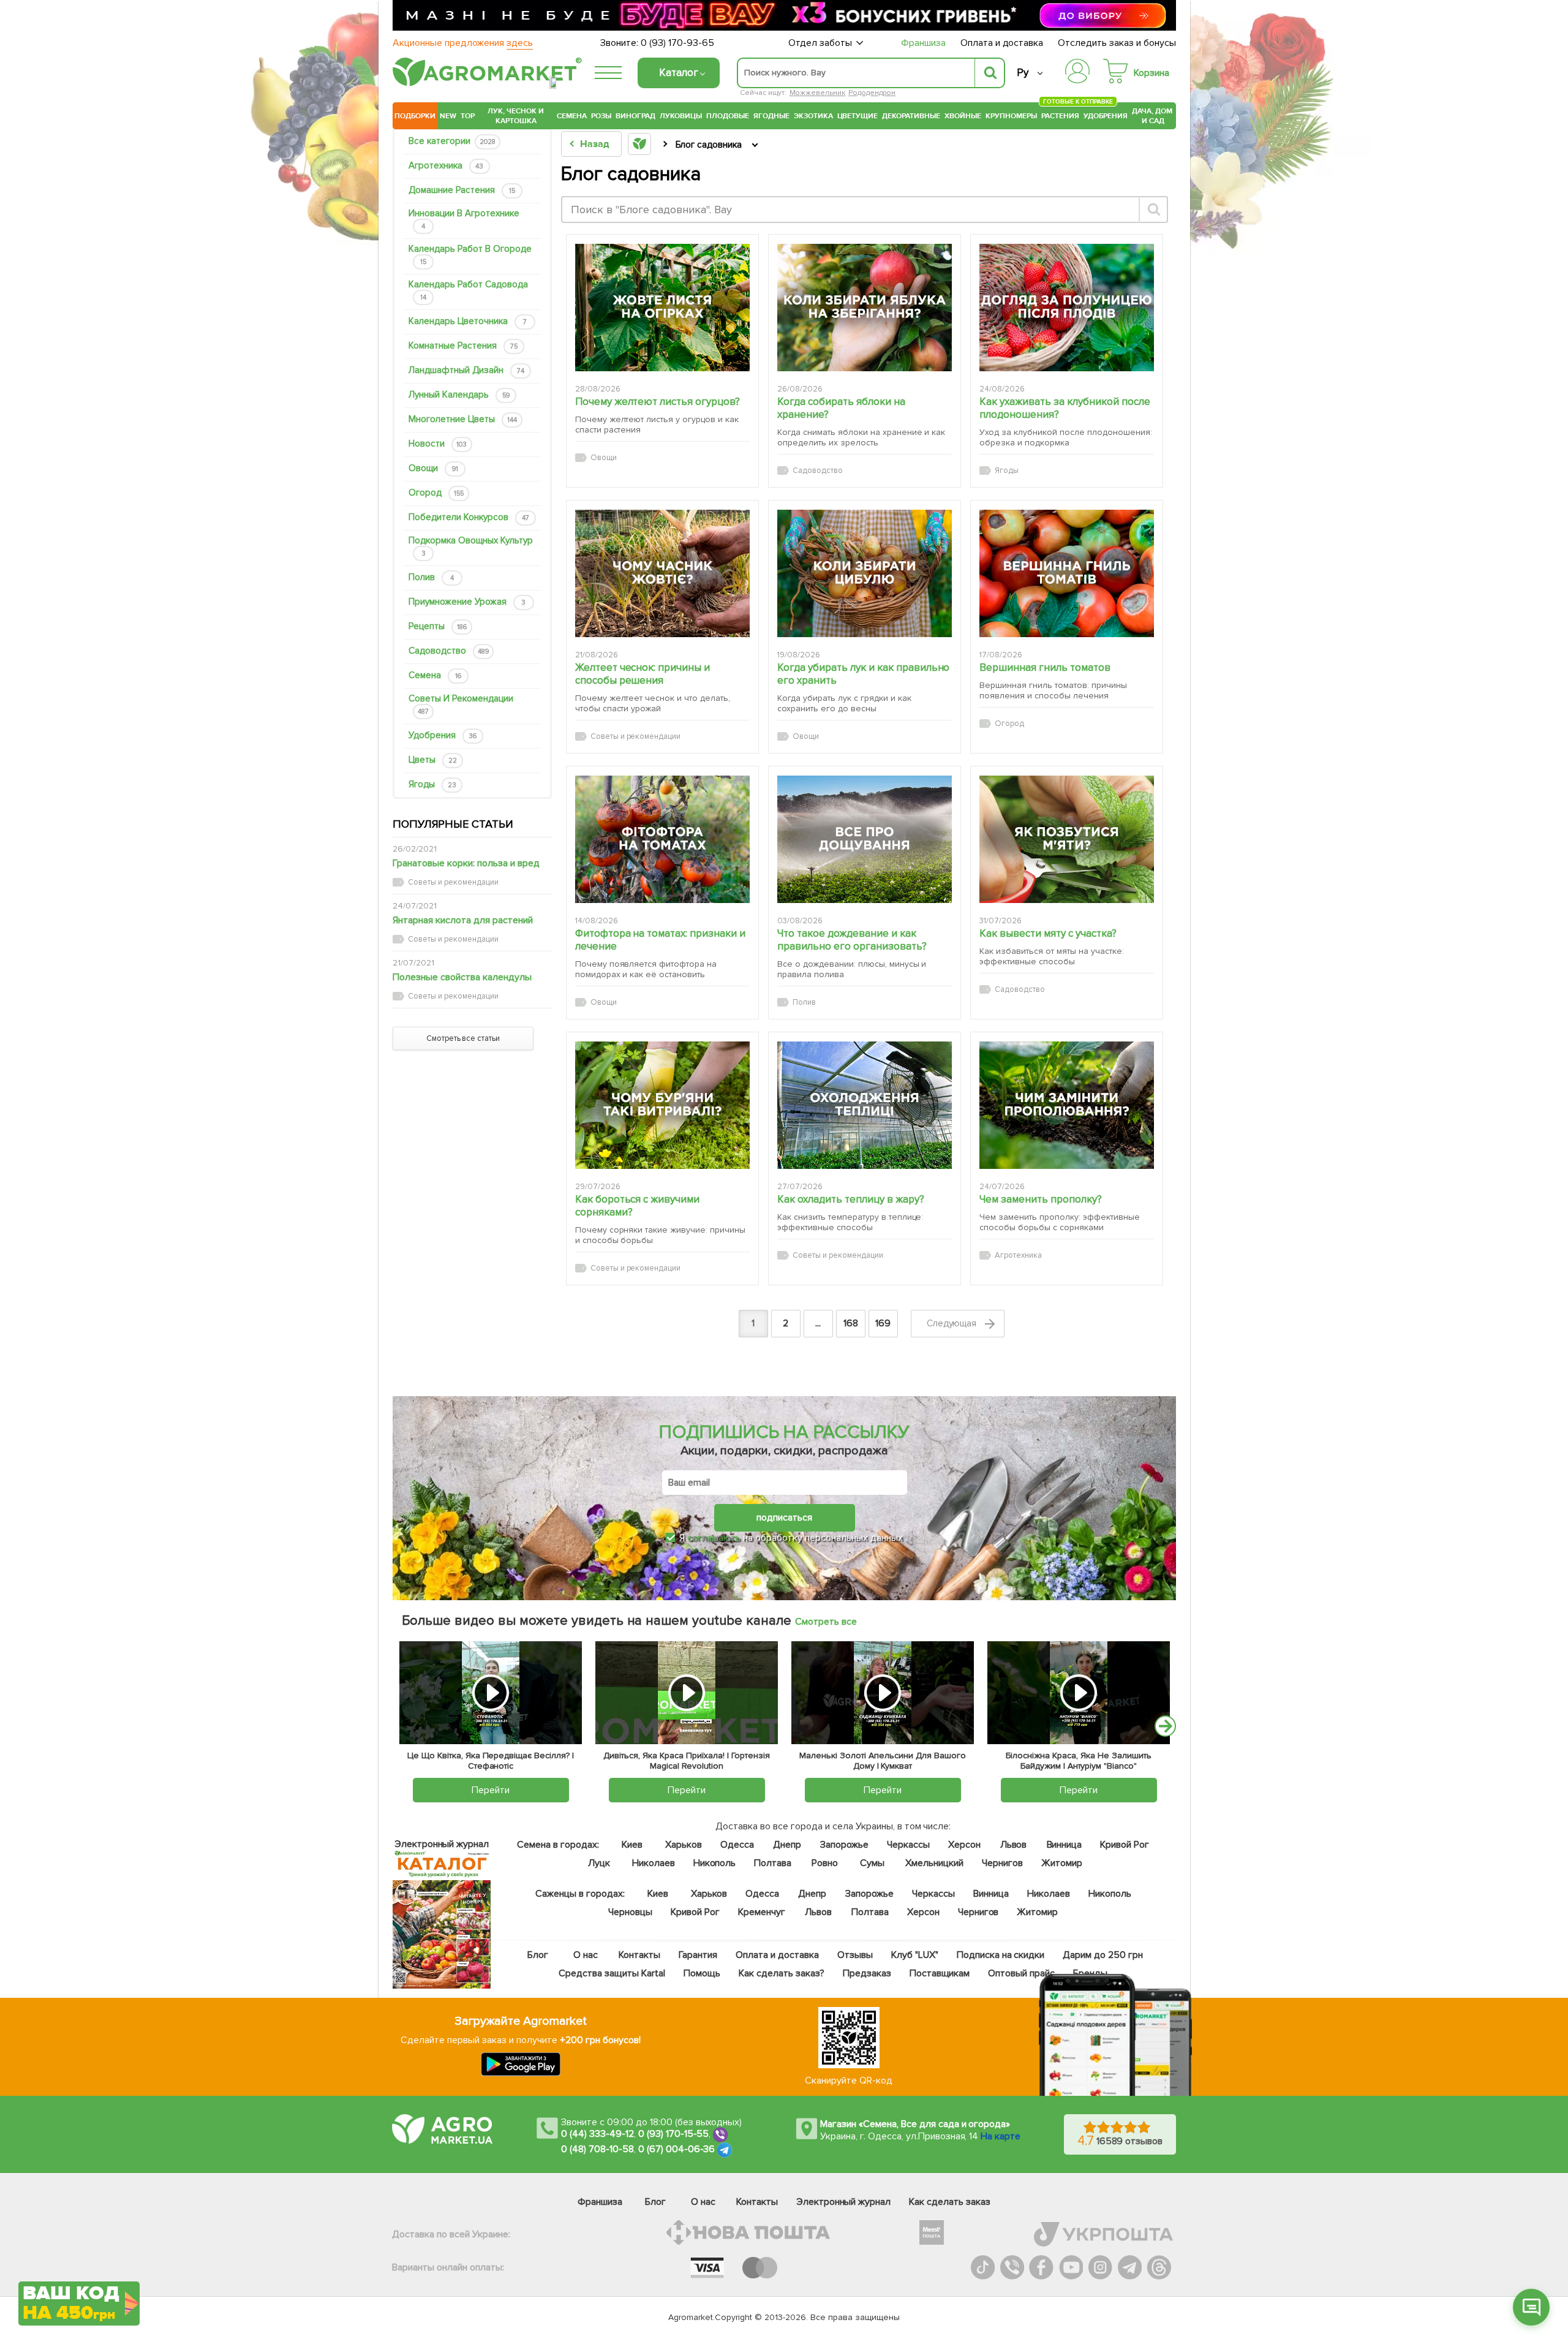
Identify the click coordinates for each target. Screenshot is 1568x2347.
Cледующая (953, 1323)
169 (883, 1323)
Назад (594, 144)
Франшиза (923, 43)
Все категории (452, 141)
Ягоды (432, 784)
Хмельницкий (935, 1863)
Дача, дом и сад (1153, 116)
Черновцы (630, 1912)
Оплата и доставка (1002, 43)
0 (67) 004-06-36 (677, 2150)
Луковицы (681, 116)
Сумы (873, 1863)
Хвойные (963, 116)
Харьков (684, 1845)
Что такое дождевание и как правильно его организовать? (852, 940)
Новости (438, 444)
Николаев (654, 1863)
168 (851, 1323)
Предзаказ (867, 1973)
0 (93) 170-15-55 (674, 2134)
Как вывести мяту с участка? (1048, 933)
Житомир (1062, 1863)
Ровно (825, 1863)
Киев (632, 1845)
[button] (1531, 2307)
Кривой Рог (1125, 1845)
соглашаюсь (714, 1538)
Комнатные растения (463, 346)
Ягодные (771, 116)
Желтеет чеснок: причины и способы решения (643, 674)
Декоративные (911, 116)
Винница (1065, 1845)
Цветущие (858, 116)
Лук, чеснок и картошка (516, 116)
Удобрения (1106, 116)
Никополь (715, 1863)
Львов (1014, 1845)
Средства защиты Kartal (612, 1973)
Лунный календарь (459, 395)
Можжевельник (818, 93)
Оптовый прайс (1022, 1973)
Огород (436, 493)
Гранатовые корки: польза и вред (466, 863)
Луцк (599, 1863)
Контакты (640, 1955)
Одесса (737, 1845)
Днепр (787, 1845)
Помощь (702, 1973)
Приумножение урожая (467, 602)
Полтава (773, 1863)
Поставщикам (940, 1973)
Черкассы (908, 1845)
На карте (1001, 2136)
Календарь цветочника (468, 321)
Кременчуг (762, 1912)
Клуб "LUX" (915, 1955)
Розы (601, 116)
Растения (1060, 114)
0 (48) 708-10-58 (597, 2150)
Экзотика (813, 116)
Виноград (635, 116)
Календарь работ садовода (468, 290)
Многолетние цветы (463, 419)
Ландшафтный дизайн (466, 370)
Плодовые (728, 116)
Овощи (433, 468)
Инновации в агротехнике (464, 219)
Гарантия (699, 1955)
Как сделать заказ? (782, 1973)
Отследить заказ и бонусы (1117, 43)
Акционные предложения (463, 43)
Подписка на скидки (1001, 1955)
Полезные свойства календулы (462, 977)
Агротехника (446, 165)
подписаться (784, 1517)
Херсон (964, 1845)
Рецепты (438, 626)
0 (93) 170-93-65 (677, 43)
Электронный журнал (844, 2202)
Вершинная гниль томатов (1045, 667)
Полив (431, 577)
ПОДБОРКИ (415, 116)
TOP (468, 116)
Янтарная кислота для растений (463, 920)
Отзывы (855, 1955)
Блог (538, 1955)
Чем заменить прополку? (1041, 1199)
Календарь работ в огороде (470, 255)
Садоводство (449, 651)
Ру (1023, 73)
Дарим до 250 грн (1103, 1955)
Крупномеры (1011, 116)
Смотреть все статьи (463, 1038)
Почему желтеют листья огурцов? (658, 402)
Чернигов (1002, 1863)
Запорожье (844, 1845)
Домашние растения (462, 190)
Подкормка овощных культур (471, 546)
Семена (572, 116)
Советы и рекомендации (461, 704)
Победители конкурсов (469, 517)
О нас (586, 1955)
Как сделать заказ (950, 2202)
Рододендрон (872, 93)
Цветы (433, 760)
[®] (484, 84)
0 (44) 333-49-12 (597, 2134)
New (448, 116)
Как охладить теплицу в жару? (851, 1199)
